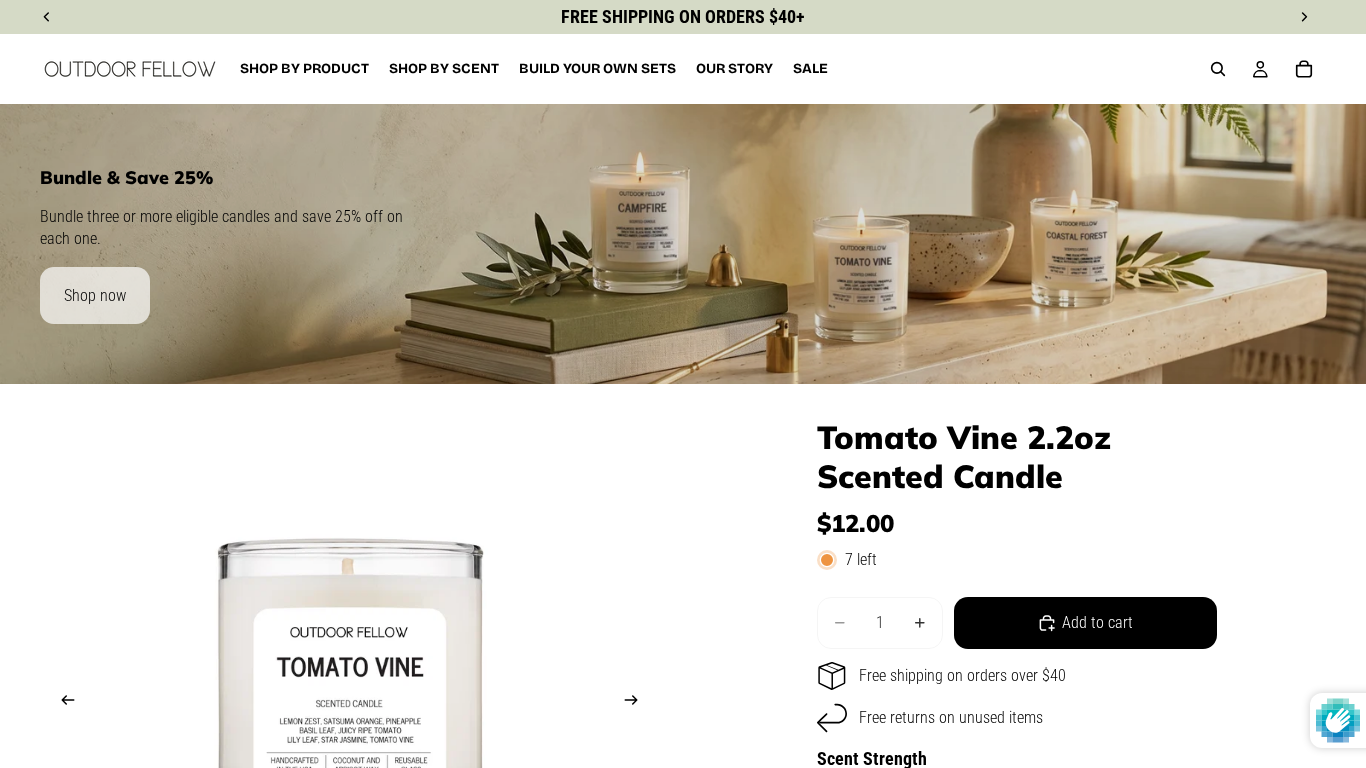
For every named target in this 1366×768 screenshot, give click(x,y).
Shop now (95, 295)
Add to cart (1097, 622)
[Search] (1218, 69)
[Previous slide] (62, 704)
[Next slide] (637, 704)
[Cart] (1304, 69)
